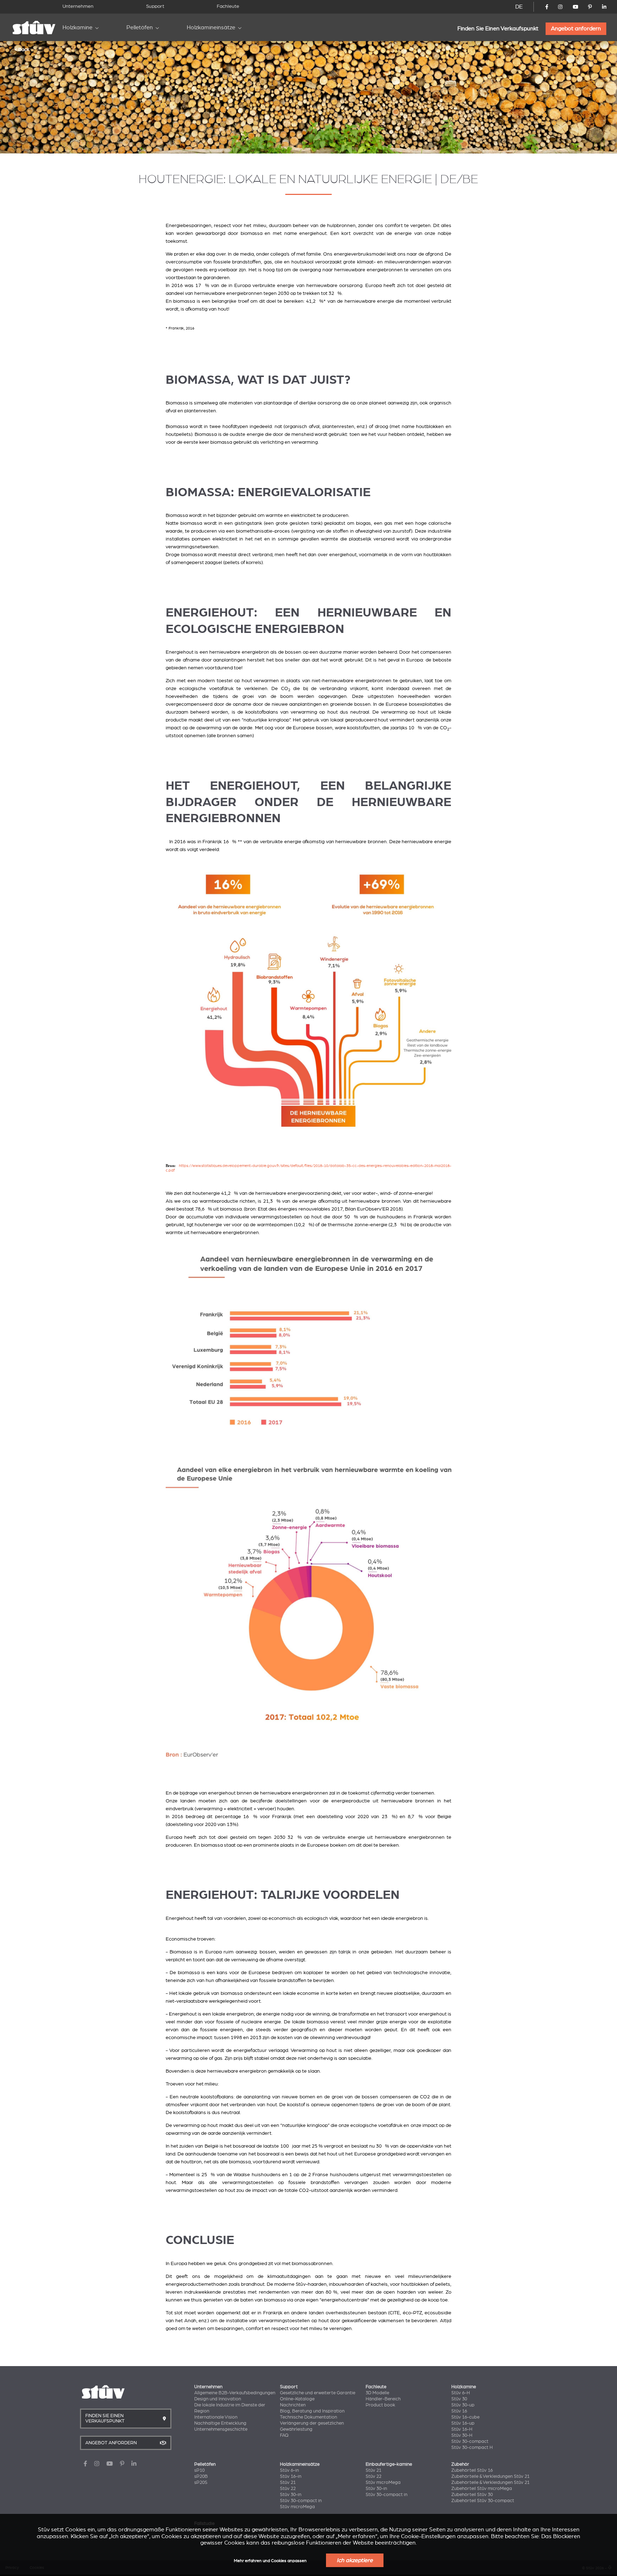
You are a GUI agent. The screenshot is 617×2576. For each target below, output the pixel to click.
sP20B (201, 2476)
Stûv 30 (459, 2399)
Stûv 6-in (289, 2470)
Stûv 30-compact (470, 2441)
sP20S (201, 2482)
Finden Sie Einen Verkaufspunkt (498, 29)
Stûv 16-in (291, 2476)
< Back (22, 49)
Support (155, 6)
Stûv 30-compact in (301, 2501)
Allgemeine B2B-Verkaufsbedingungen (235, 2393)
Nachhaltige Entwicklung (220, 2423)
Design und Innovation (218, 2399)
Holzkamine (77, 27)
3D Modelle (377, 2393)
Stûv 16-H (462, 2429)
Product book (380, 2405)
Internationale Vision (216, 2417)
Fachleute (228, 6)
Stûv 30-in (291, 2495)
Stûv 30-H (462, 2435)
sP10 (199, 2470)
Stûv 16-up (463, 2423)
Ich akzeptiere (355, 2560)
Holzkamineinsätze (211, 27)
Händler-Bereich (383, 2399)
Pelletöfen (140, 27)
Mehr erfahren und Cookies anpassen (270, 2561)
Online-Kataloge (297, 2399)
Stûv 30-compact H (472, 2447)
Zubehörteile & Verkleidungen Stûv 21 (490, 2476)
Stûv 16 (459, 2411)
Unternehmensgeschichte (221, 2429)
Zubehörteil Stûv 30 (472, 2495)
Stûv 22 (288, 2489)
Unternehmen (78, 6)
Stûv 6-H (461, 2393)
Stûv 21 (288, 2482)
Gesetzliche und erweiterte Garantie (318, 2393)
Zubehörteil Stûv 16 (472, 2470)
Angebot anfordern (576, 29)
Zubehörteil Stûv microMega (482, 2489)
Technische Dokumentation (308, 2417)
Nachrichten (293, 2405)
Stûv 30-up (463, 2405)
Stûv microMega (297, 2507)
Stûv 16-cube (465, 2417)
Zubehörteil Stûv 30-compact (483, 2501)
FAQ (284, 2435)
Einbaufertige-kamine (389, 2464)
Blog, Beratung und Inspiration (312, 2411)
